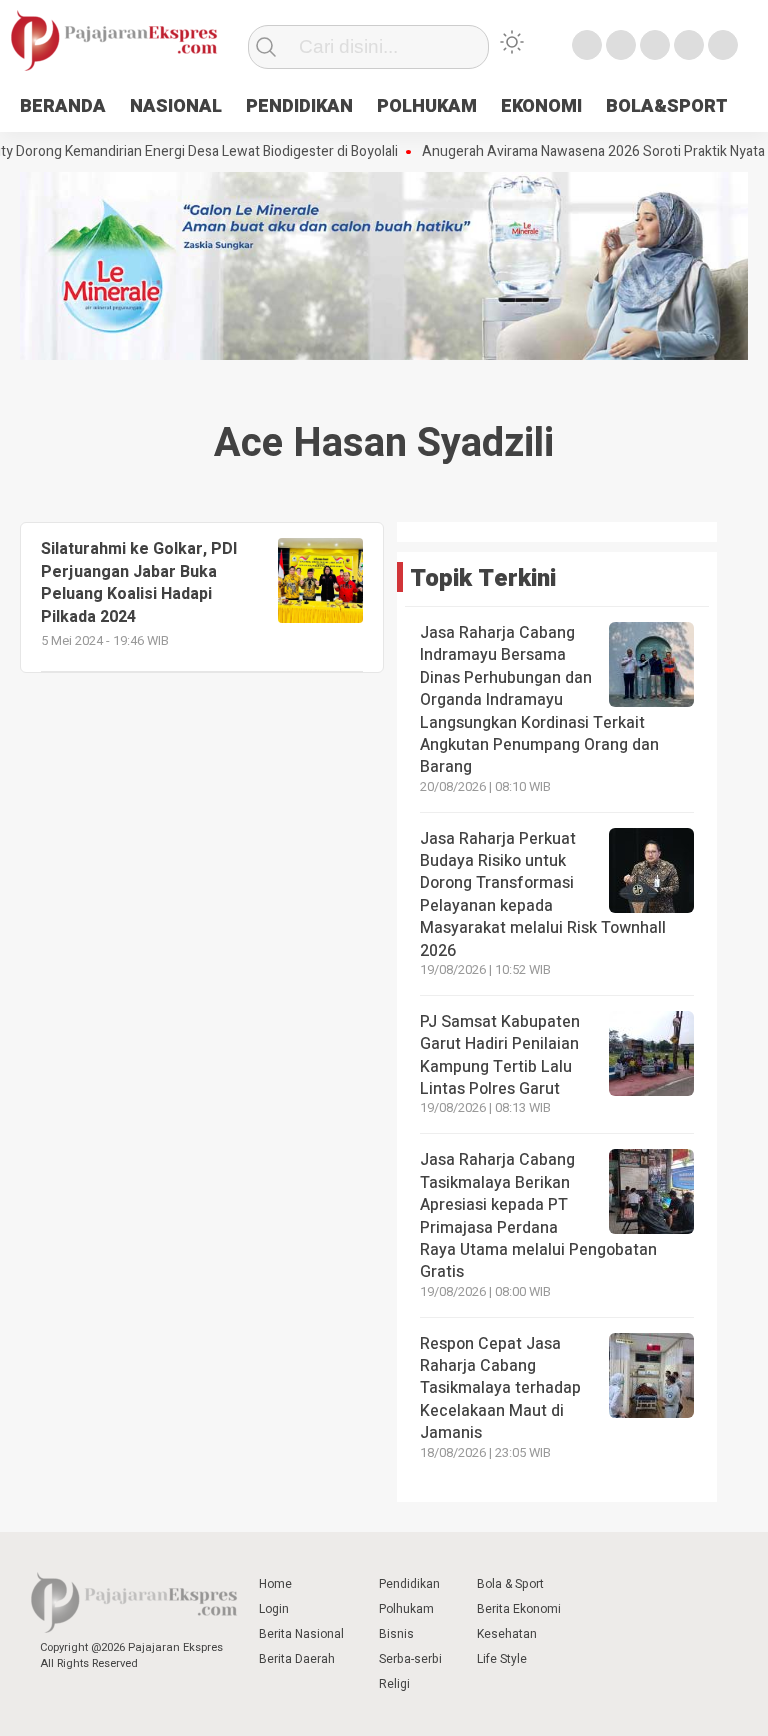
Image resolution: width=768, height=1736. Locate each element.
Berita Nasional (301, 1634)
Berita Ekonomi (519, 1609)
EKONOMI (541, 106)
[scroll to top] (725, 1701)
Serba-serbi (410, 1659)
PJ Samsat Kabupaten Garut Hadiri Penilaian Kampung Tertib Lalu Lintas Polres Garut (500, 1055)
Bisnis (396, 1634)
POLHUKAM (427, 106)
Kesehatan (507, 1634)
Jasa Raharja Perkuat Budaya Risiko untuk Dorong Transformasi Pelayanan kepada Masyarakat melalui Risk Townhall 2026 (543, 895)
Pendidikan (409, 1584)
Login (274, 1609)
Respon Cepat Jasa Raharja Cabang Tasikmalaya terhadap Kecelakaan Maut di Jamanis (500, 1389)
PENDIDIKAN (299, 106)
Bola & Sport (510, 1584)
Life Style (502, 1659)
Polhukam (406, 1609)
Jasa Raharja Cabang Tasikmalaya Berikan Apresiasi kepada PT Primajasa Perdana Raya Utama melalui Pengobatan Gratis (538, 1216)
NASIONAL (176, 106)
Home (275, 1584)
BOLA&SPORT (667, 106)
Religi (394, 1684)
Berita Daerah (297, 1659)
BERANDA (63, 106)
